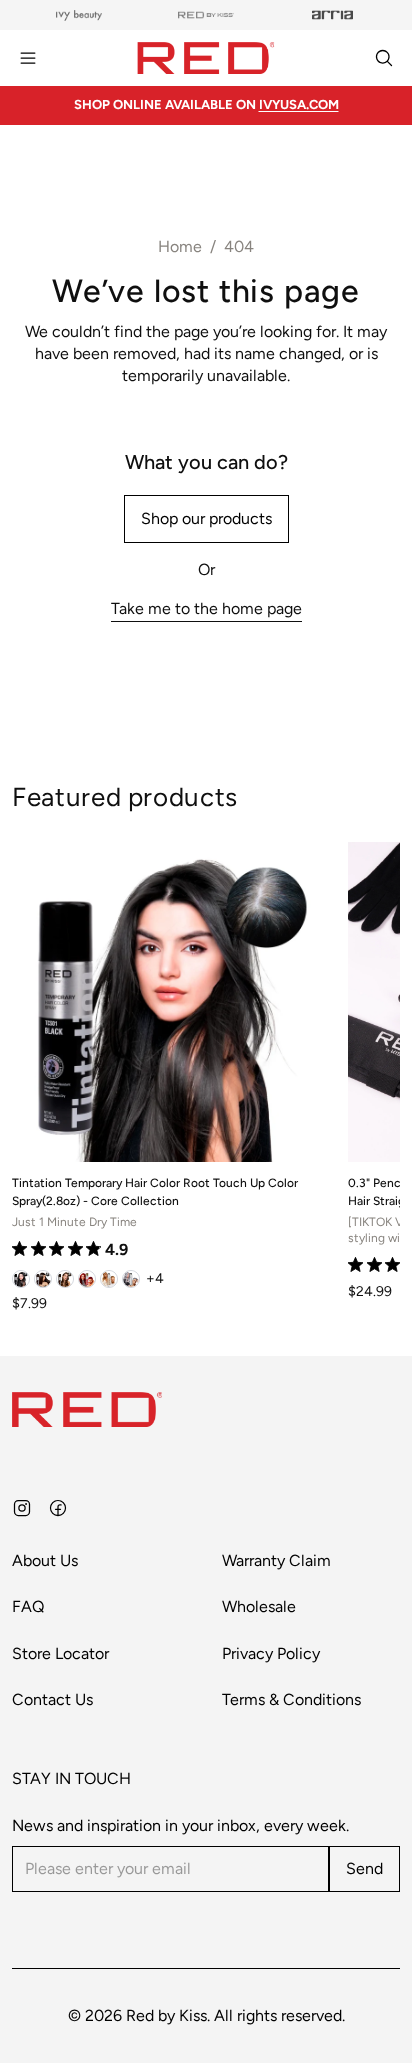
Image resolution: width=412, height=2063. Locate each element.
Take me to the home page (206, 608)
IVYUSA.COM (299, 104)
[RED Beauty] (206, 15)
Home (180, 246)
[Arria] (332, 15)
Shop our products (206, 518)
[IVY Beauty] (79, 15)
